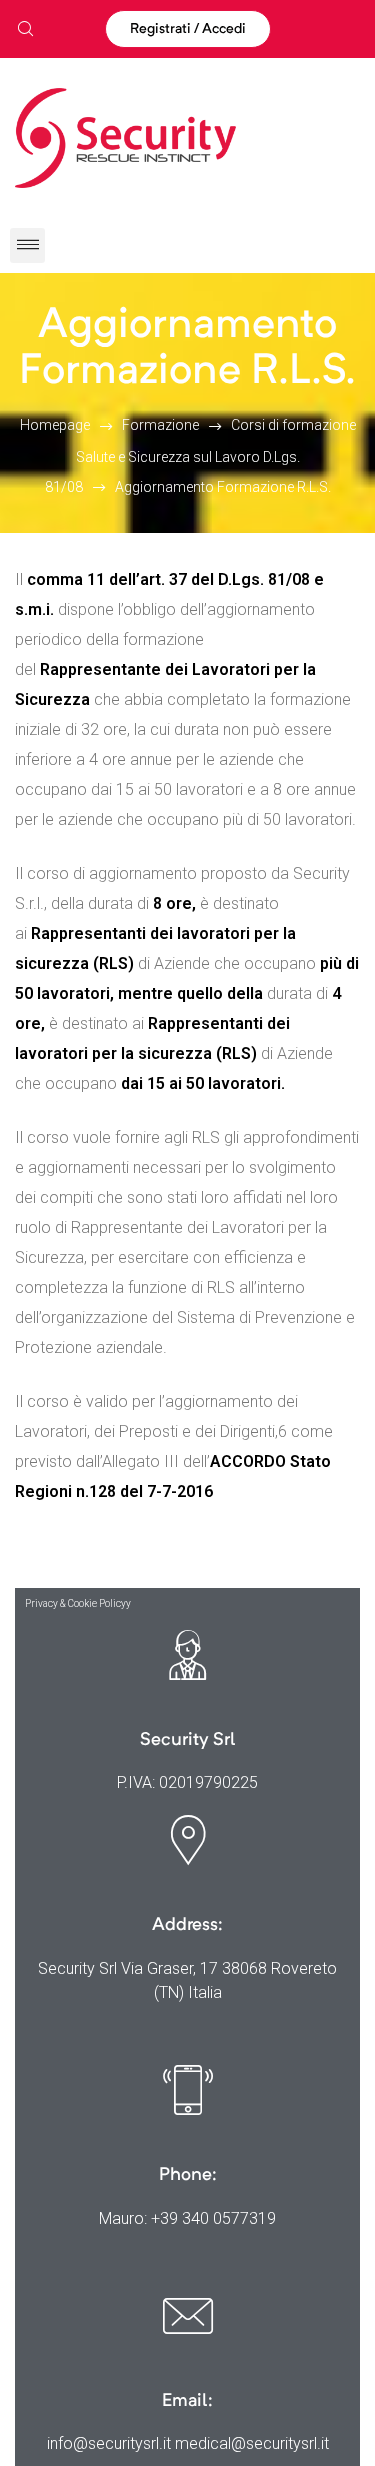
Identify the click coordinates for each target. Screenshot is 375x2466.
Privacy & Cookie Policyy (78, 1603)
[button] (188, 29)
